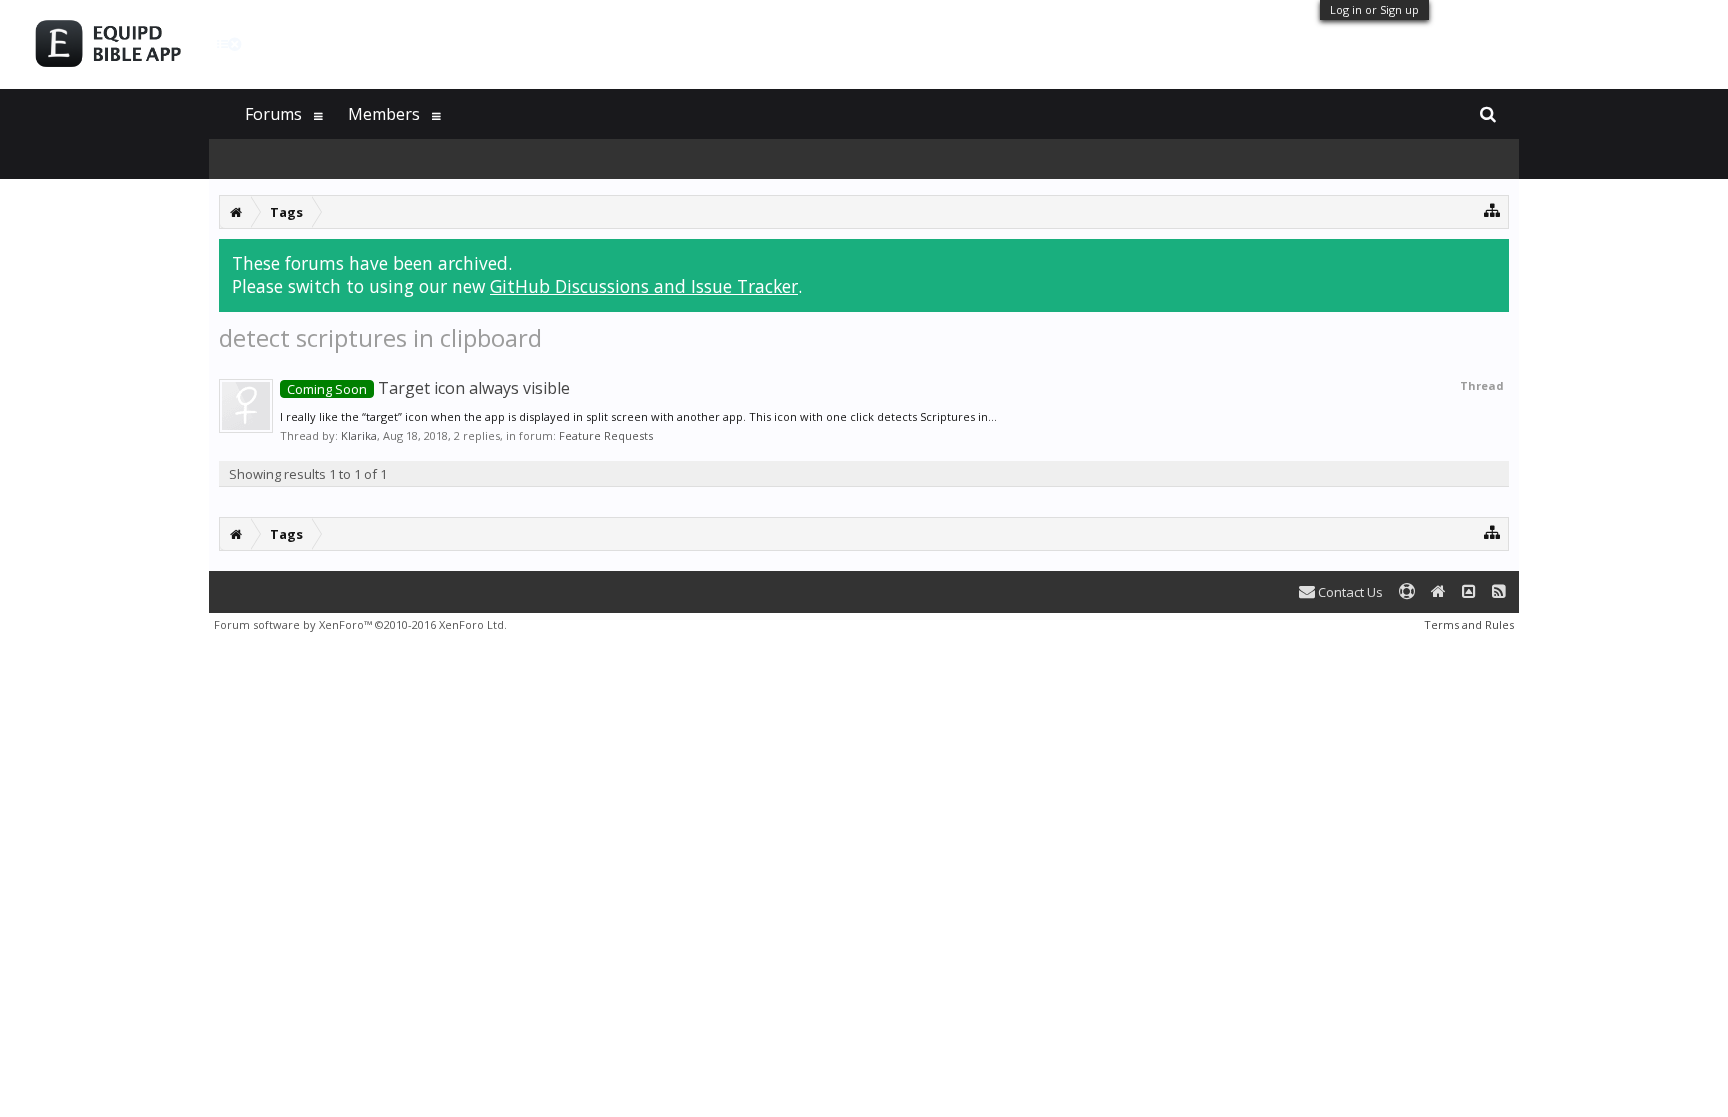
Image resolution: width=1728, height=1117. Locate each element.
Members (384, 114)
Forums (273, 114)
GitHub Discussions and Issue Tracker (644, 286)
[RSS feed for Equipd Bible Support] (1499, 592)
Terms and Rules (1469, 624)
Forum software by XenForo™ (360, 624)
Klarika (359, 435)
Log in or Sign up (1374, 9)
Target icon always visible (428, 388)
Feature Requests (606, 435)
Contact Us (1349, 592)
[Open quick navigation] (1492, 209)
